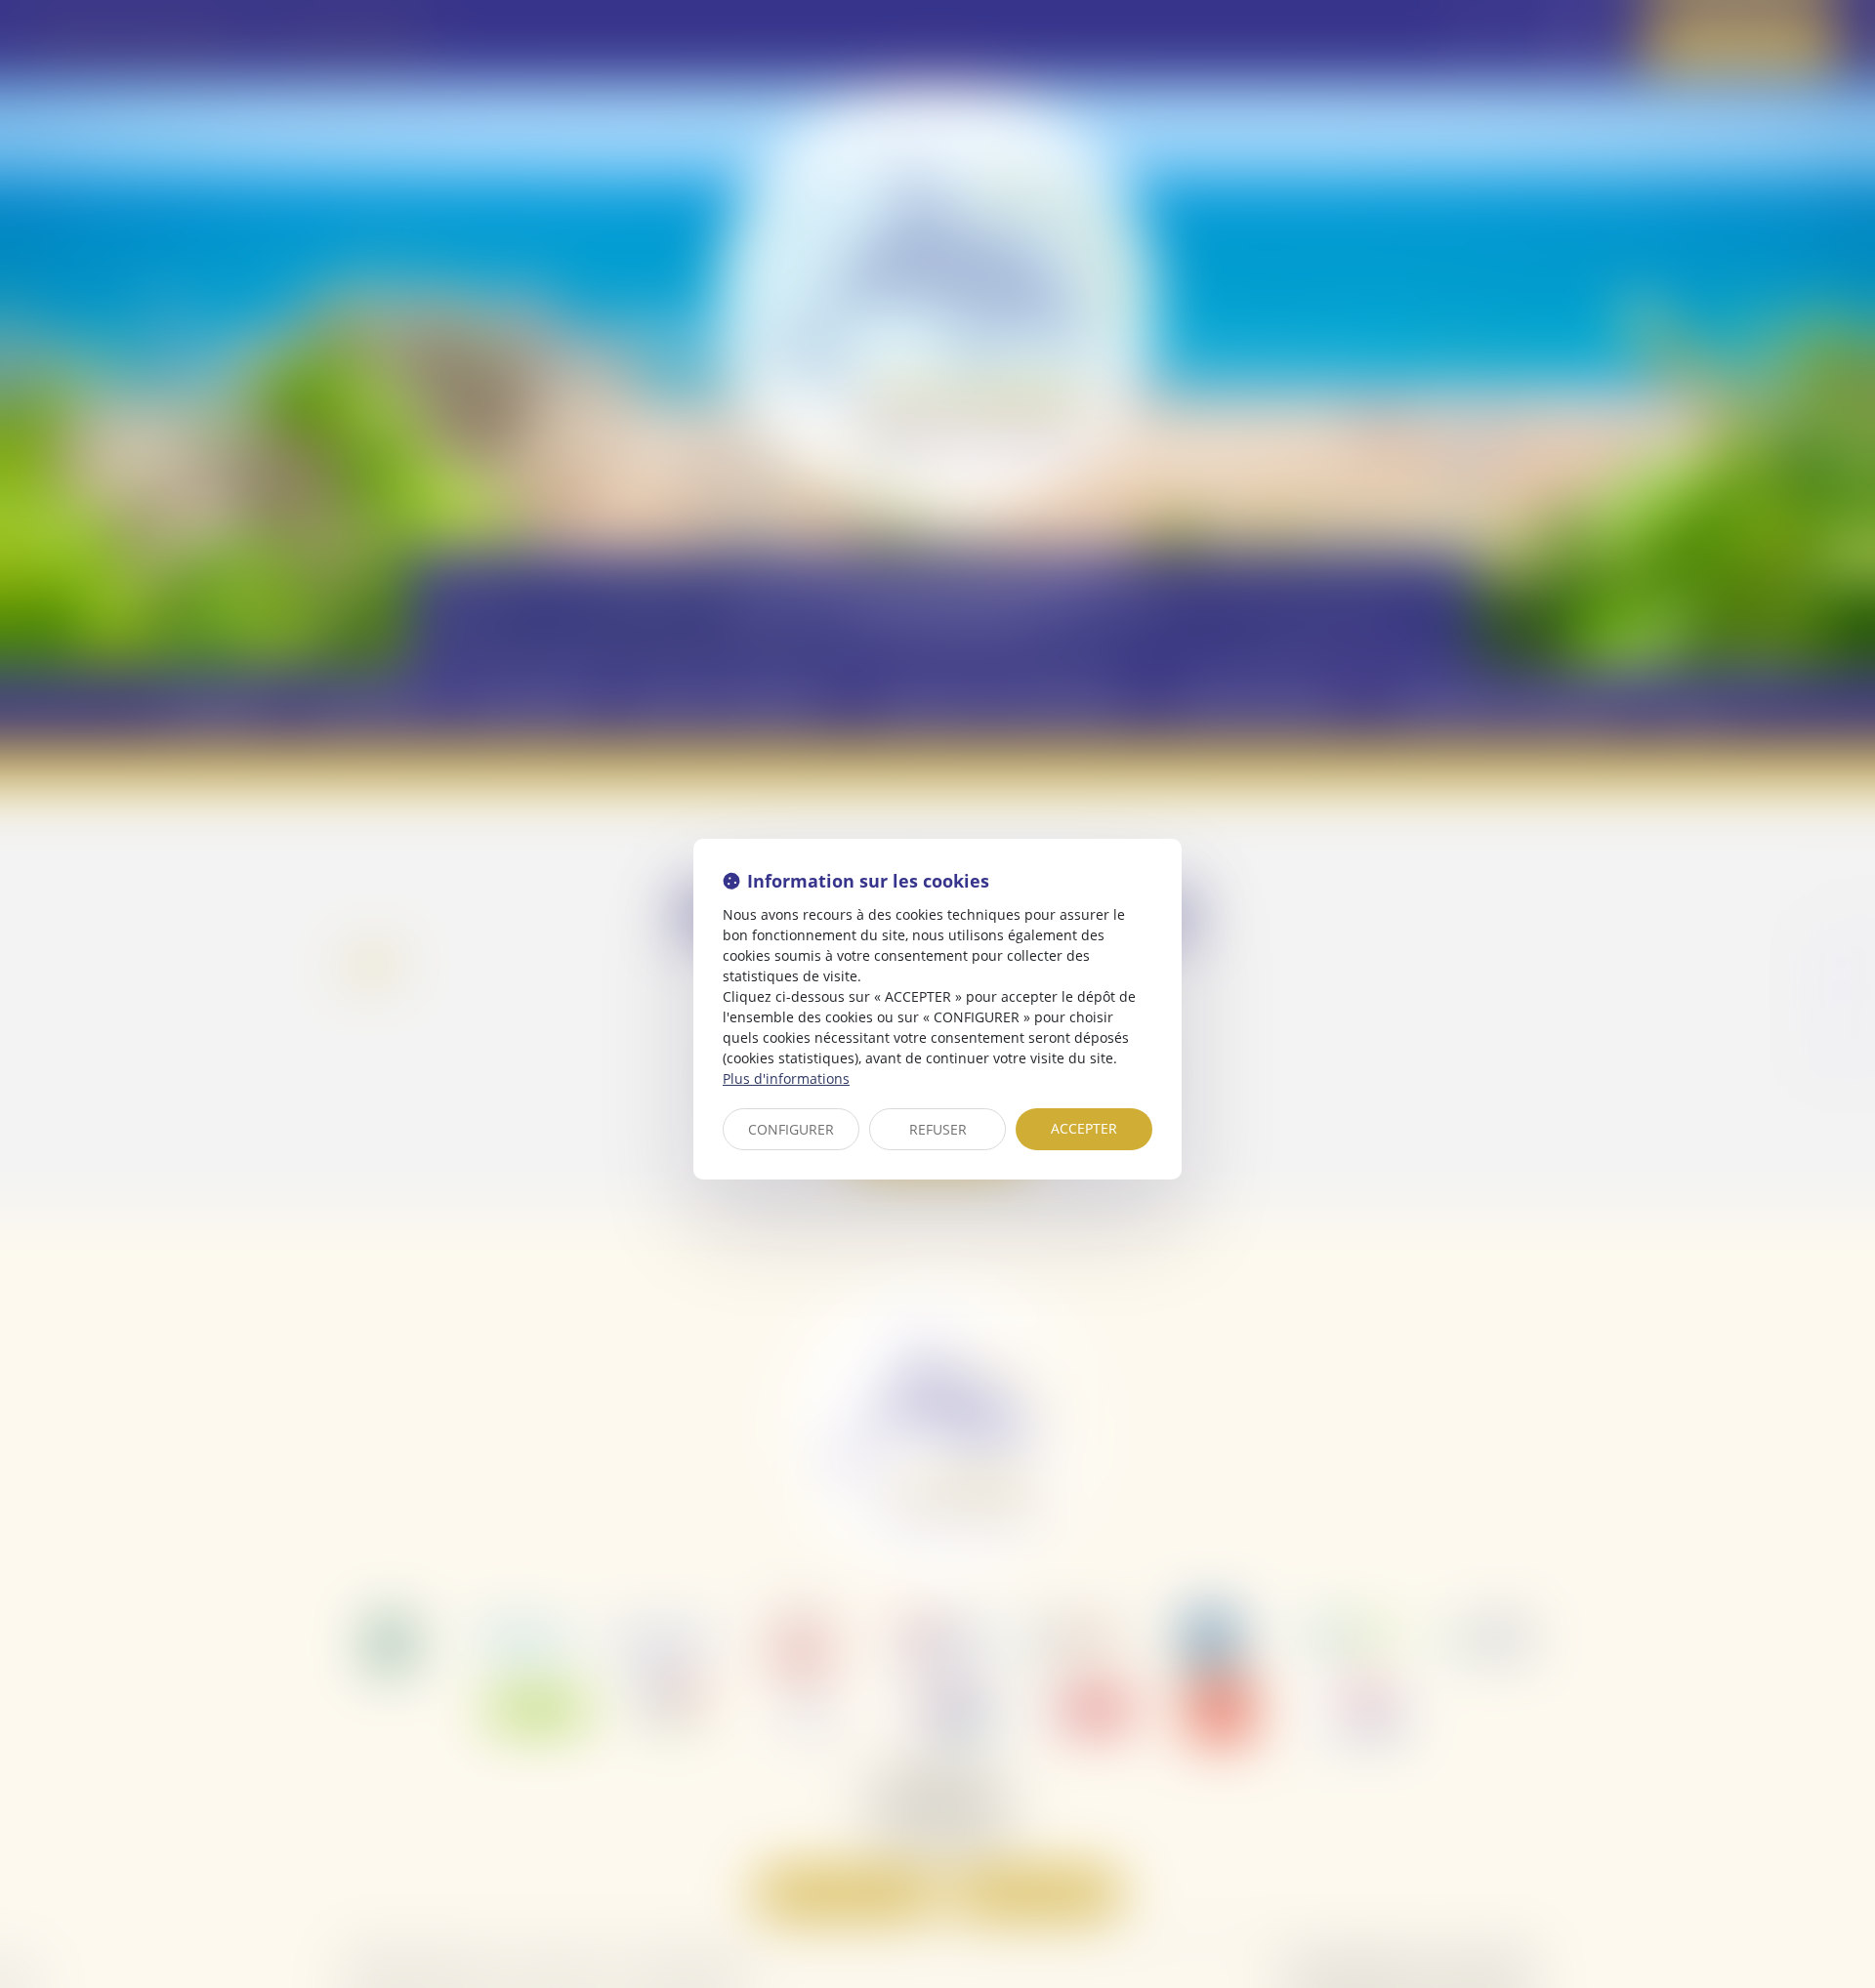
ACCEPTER (1084, 1128)
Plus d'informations (786, 1078)
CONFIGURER (791, 1129)
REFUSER (938, 1129)
